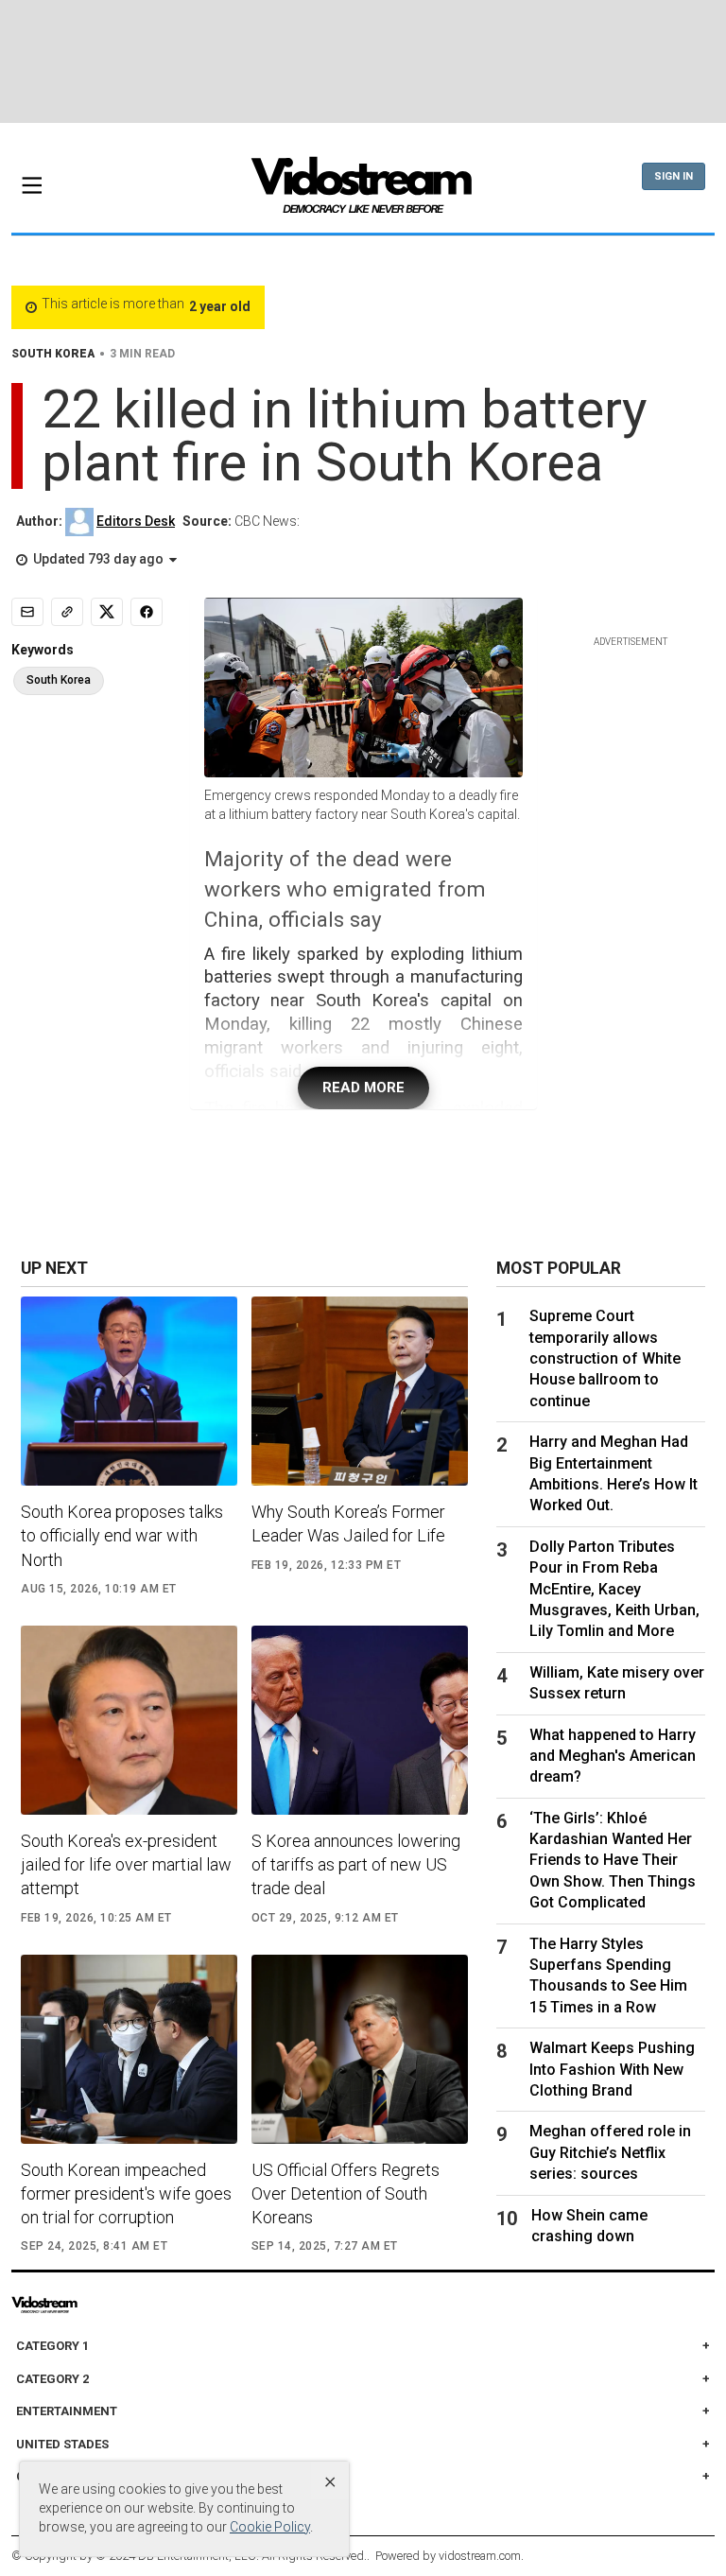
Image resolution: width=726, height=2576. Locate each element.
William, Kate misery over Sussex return (617, 1683)
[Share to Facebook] (147, 612)
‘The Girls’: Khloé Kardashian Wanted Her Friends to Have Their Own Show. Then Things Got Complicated (613, 1861)
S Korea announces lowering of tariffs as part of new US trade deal (356, 1864)
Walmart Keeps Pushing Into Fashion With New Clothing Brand (612, 2069)
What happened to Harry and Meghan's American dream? (613, 1756)
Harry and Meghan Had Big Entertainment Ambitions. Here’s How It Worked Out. (614, 1473)
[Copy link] (67, 612)
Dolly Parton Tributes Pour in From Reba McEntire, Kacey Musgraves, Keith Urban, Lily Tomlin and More (614, 1589)
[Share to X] (107, 612)
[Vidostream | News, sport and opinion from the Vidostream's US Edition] (83, 2305)
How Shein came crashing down (589, 2226)
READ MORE (363, 1088)
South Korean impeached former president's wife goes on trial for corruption (126, 2193)
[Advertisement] (363, 61)
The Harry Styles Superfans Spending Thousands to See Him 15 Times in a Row (608, 1976)
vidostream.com (480, 2556)
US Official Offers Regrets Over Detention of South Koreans (346, 2193)
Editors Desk (136, 521)
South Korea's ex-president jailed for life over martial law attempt (126, 1864)
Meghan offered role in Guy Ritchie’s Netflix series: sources (610, 2152)
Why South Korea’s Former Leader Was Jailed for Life (348, 1523)
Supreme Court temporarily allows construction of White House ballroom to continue (605, 1358)
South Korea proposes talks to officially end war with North (122, 1535)
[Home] (363, 191)
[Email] (27, 612)
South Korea (59, 680)
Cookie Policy (270, 2527)
